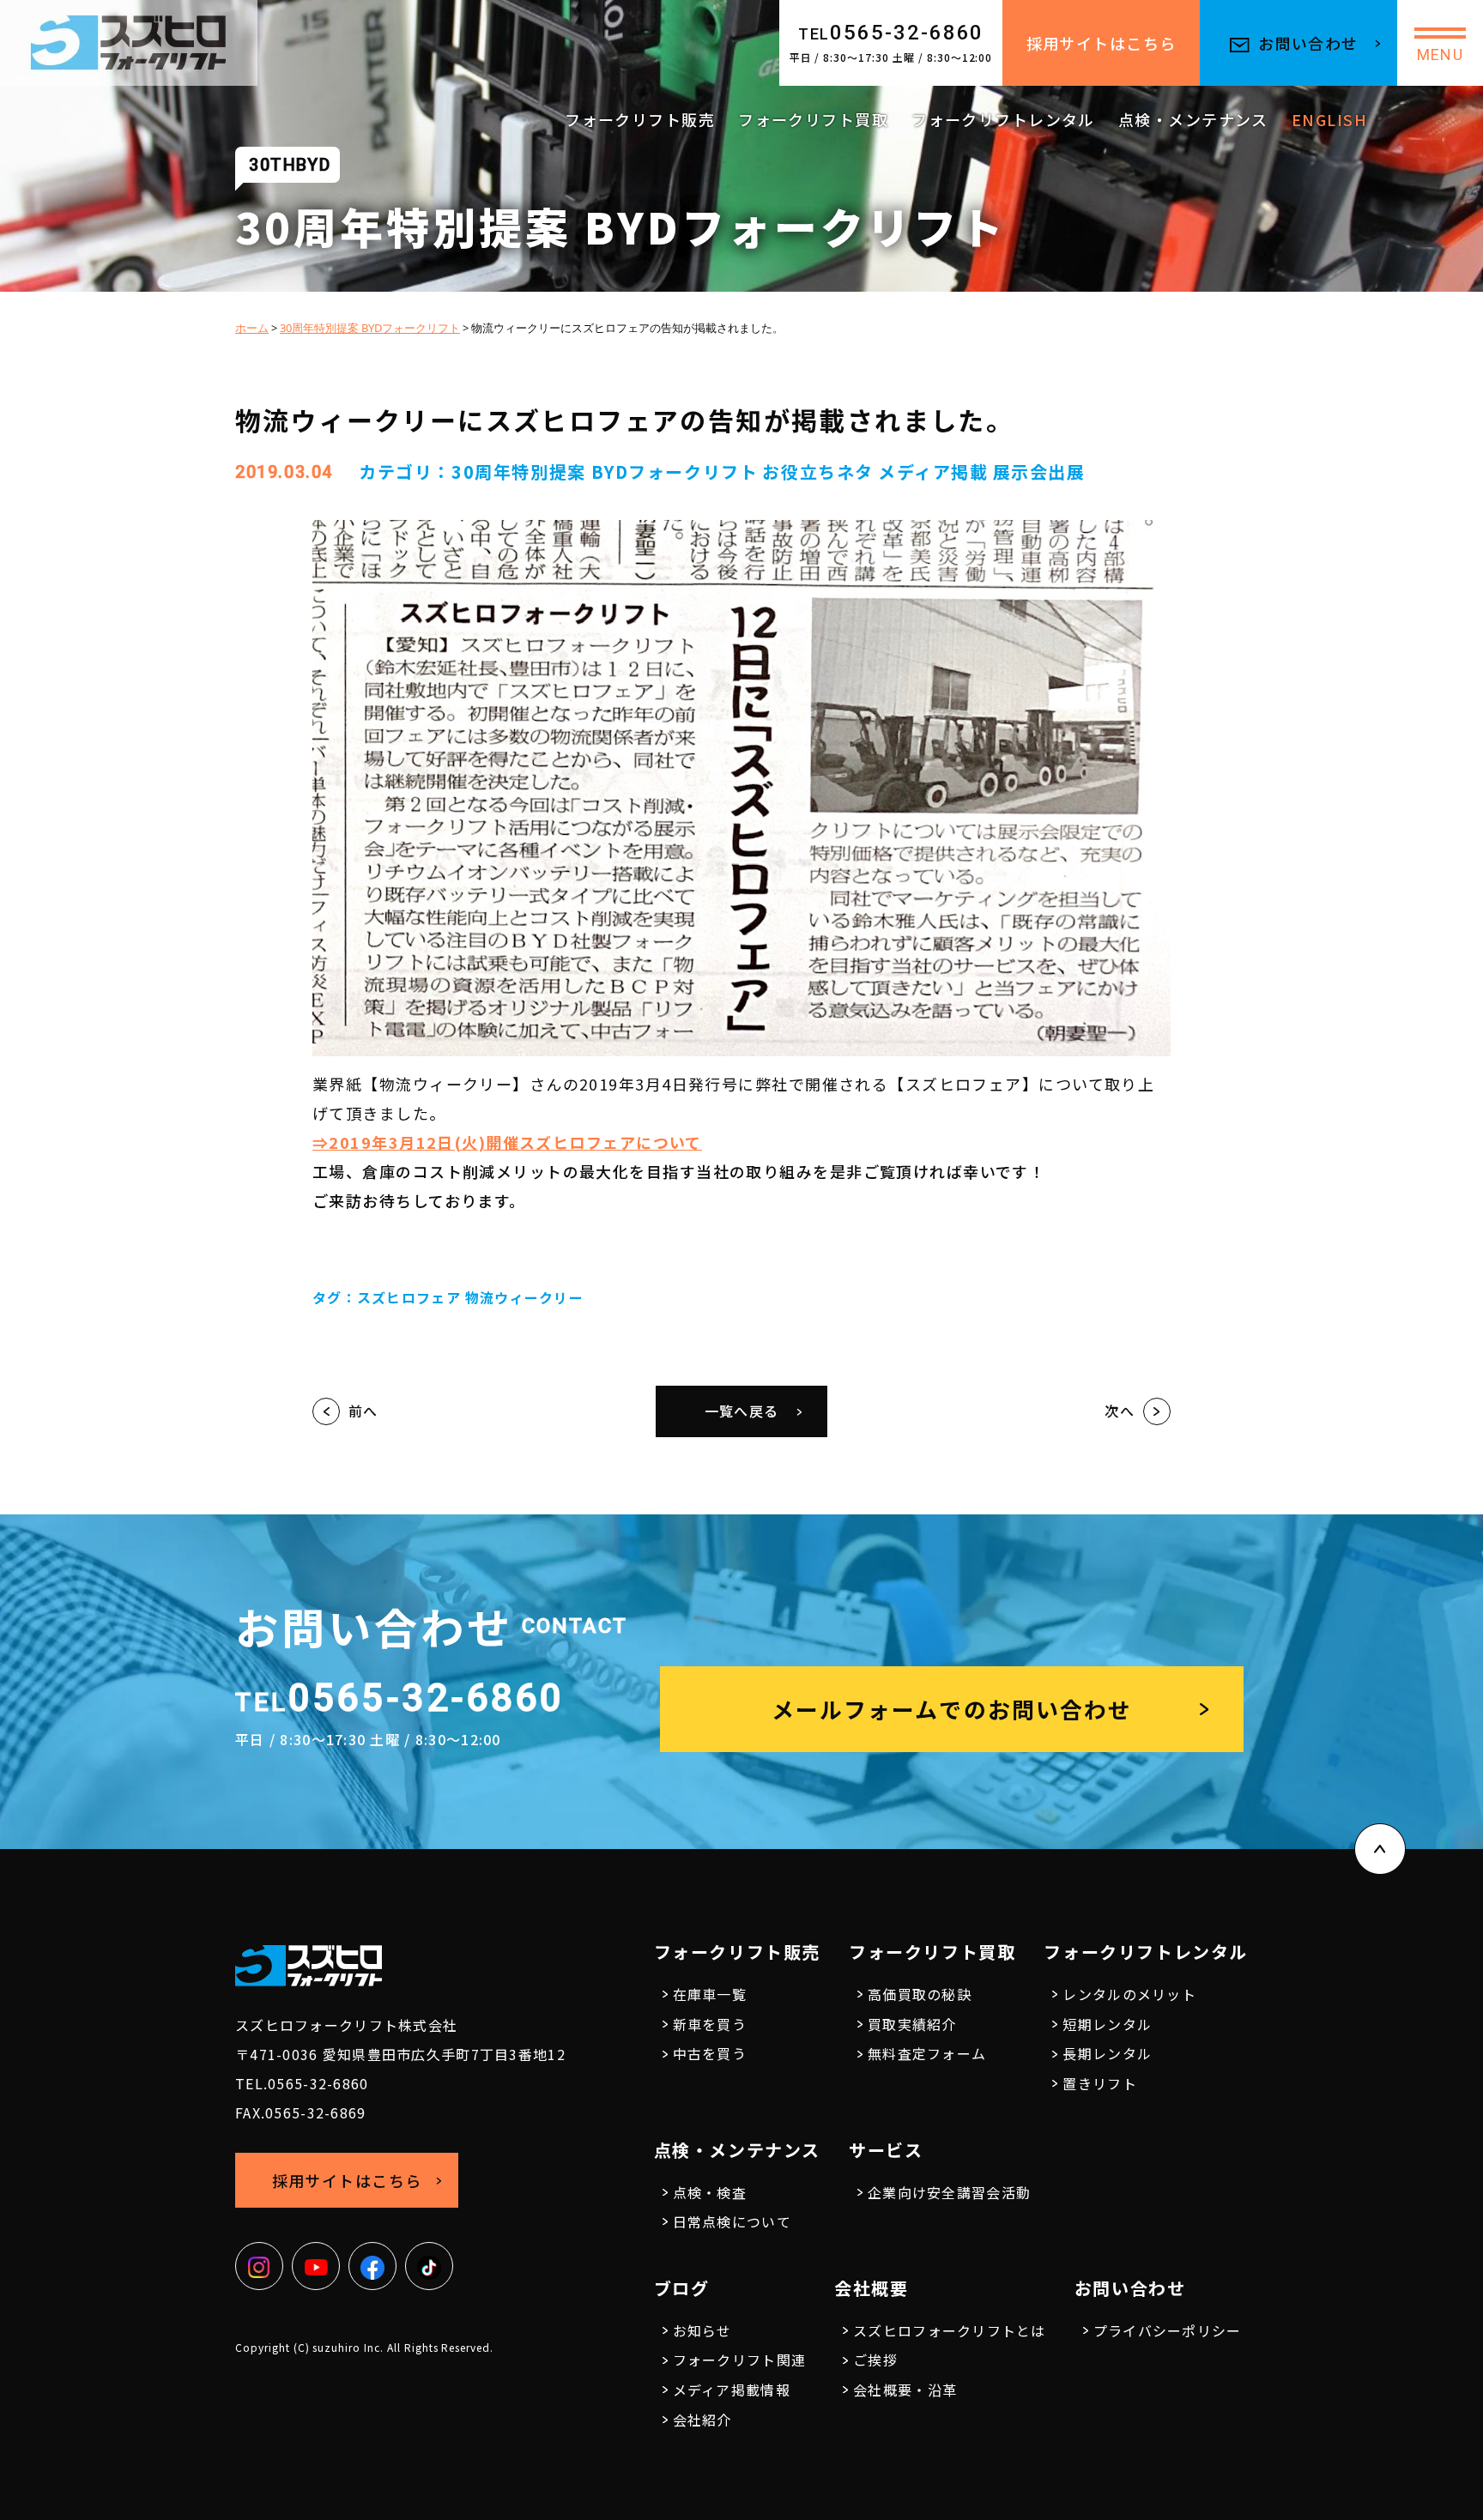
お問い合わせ (1308, 43)
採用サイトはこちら (1102, 43)
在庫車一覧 (710, 1994)
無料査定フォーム (927, 2053)
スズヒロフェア (409, 1297)
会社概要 (871, 2288)
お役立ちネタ (818, 471)
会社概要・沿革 (905, 2390)
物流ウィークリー (524, 1297)
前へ (363, 1411)
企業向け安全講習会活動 (949, 2192)
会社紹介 (702, 2420)
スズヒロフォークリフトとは (950, 2330)
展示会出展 (1039, 471)
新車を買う (710, 2024)
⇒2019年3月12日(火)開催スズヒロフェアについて (507, 1142)
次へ (1120, 1411)
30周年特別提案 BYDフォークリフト (605, 471)
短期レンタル (1107, 2024)
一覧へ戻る (741, 1411)
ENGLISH (1329, 119)
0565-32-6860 (891, 33)
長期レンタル (1107, 2053)
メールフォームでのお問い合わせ (952, 1709)
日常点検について (732, 2221)
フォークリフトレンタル (1003, 119)
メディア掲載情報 (732, 2390)
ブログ (682, 2288)
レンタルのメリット (1129, 1994)
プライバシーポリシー (1168, 2330)
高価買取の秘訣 (920, 1994)
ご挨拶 (875, 2360)
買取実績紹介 (912, 2024)
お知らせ (702, 2330)
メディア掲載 (933, 471)
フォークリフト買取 (813, 119)
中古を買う (710, 2053)
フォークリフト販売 (640, 119)
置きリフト (1099, 2083)
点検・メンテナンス (1193, 119)
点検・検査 (710, 2192)
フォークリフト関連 (740, 2360)
